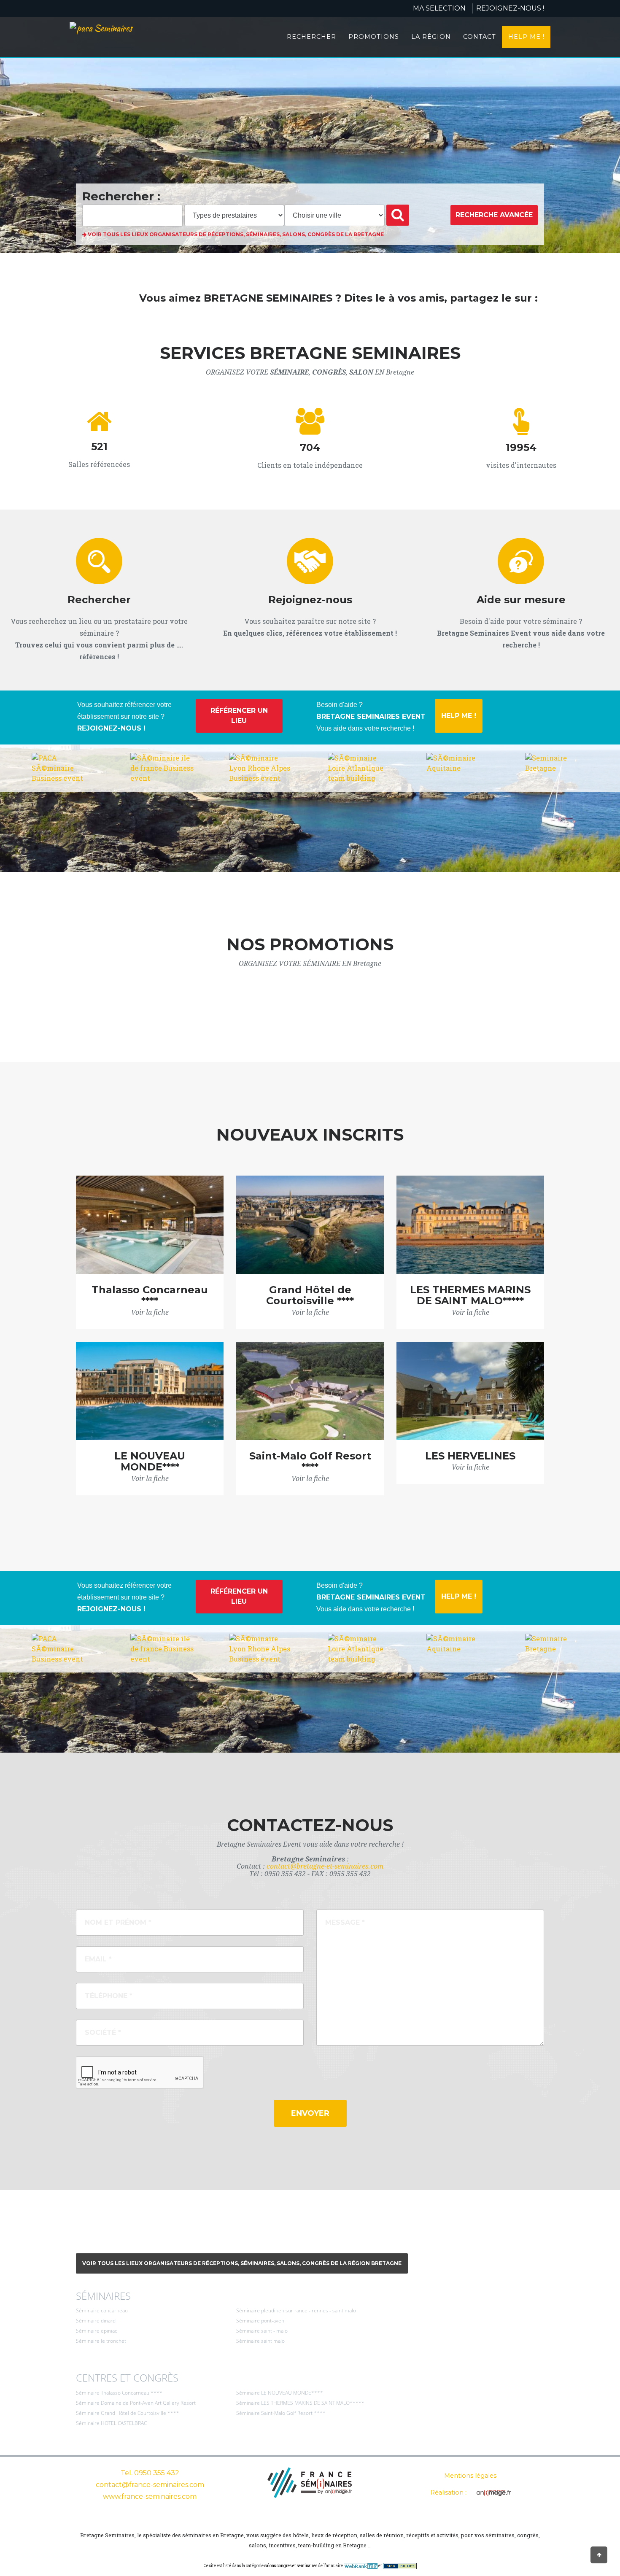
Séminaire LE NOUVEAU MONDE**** (280, 2393)
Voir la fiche (150, 1312)
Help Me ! (526, 37)
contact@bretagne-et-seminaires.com (325, 1866)
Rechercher (311, 37)
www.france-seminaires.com (150, 2496)
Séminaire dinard (96, 2321)
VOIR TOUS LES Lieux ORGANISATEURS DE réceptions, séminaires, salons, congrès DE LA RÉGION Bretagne (242, 2263)
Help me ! (459, 716)
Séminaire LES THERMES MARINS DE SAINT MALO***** (300, 2403)
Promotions (374, 37)
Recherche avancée (494, 215)
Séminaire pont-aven (260, 2321)
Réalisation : (449, 2492)
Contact (480, 37)
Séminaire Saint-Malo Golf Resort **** (281, 2413)
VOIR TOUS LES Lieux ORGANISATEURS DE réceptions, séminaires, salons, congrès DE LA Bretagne (235, 234)
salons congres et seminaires (291, 2566)
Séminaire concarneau (102, 2310)
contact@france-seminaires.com (150, 2485)
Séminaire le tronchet (101, 2341)
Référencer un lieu (239, 716)
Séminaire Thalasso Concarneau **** (119, 2393)
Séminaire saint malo (260, 2341)
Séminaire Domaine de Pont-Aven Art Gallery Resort (136, 2403)
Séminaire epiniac (97, 2331)
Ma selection (439, 8)
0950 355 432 (157, 2473)
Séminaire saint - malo (262, 2331)
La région (431, 37)
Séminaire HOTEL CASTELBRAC (111, 2423)
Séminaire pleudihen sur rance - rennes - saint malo (296, 2310)
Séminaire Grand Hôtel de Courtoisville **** (128, 2413)
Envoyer (310, 2113)
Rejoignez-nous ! (510, 8)
